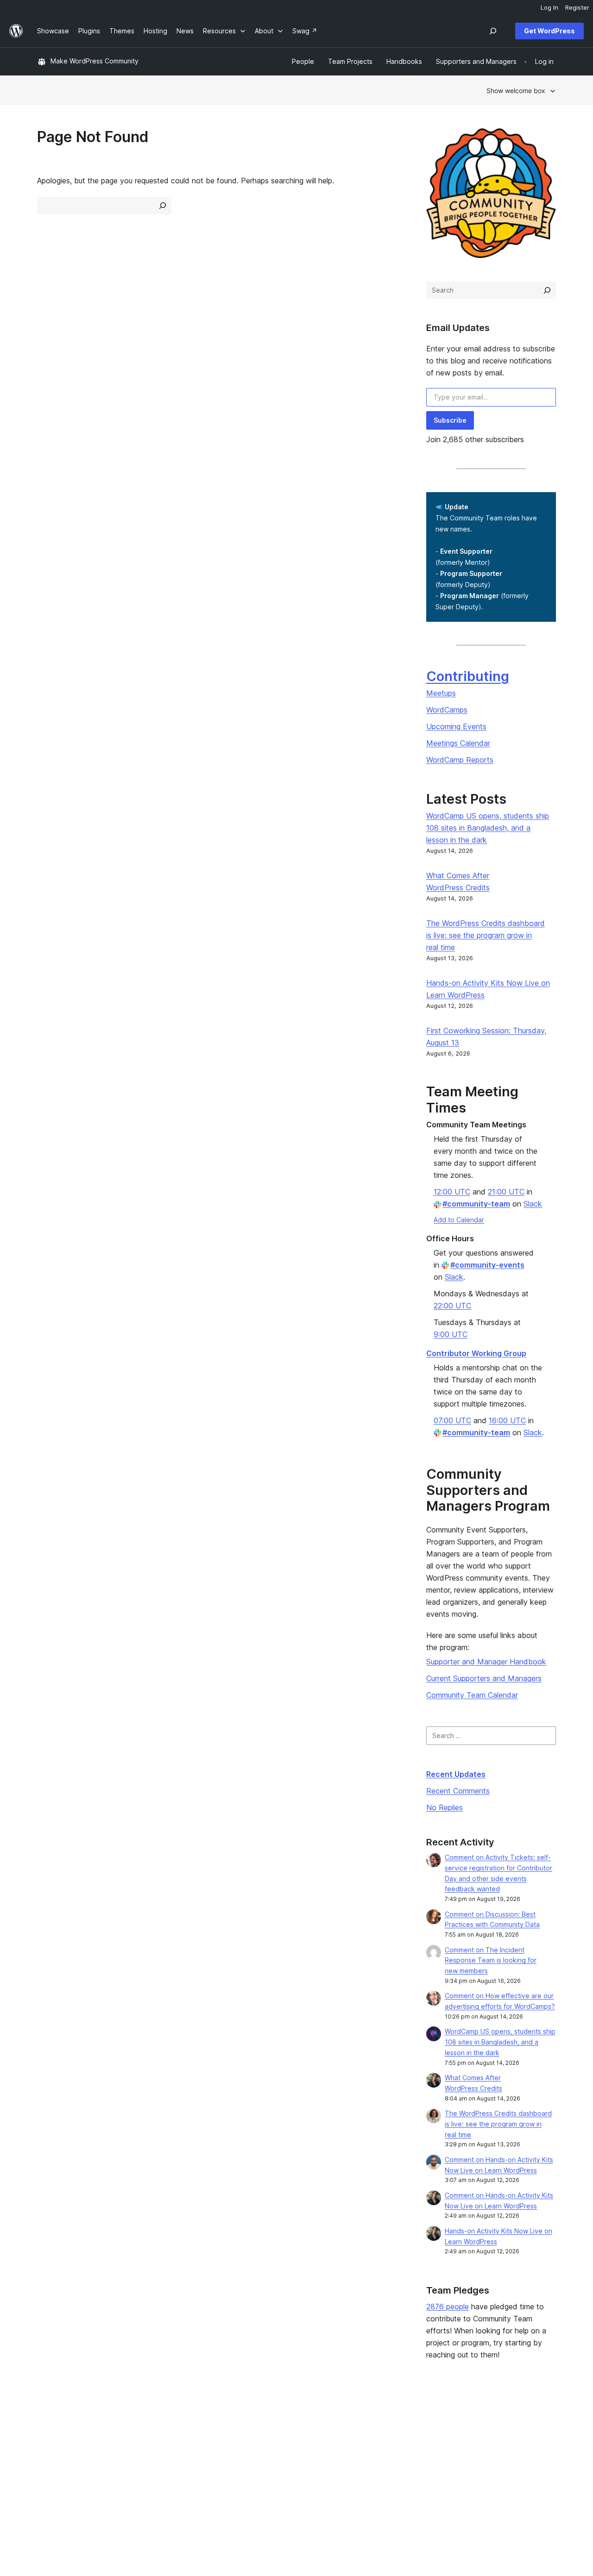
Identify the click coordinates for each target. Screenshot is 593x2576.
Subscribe (450, 420)
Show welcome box (516, 91)
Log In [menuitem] (549, 7)
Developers (266, 2451)
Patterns (156, 2466)
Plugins (154, 2451)
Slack (533, 1204)
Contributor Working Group (476, 1353)
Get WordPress (549, 31)
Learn (257, 2422)
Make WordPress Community (95, 61)
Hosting (49, 2451)
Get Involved (374, 2422)
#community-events (487, 1265)
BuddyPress (482, 2466)
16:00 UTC (507, 1420)
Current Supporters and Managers (484, 1678)
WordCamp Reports (460, 760)
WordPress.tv (273, 2466)
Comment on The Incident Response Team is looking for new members (491, 1960)
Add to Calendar (459, 1220)
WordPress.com (488, 2422)
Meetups (441, 693)
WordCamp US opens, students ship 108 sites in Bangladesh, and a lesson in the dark (488, 828)
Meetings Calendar (458, 743)
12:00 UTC (452, 1192)
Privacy (48, 2466)
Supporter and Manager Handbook (486, 1662)
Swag (366, 2466)
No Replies (445, 1807)
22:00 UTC (452, 1306)
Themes (155, 2436)
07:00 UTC (452, 1420)
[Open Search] (493, 31)
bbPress (476, 2451)
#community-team (476, 1204)
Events (364, 2436)
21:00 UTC (506, 1192)
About (46, 2422)
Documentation (272, 2436)
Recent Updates (456, 1774)
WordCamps (447, 710)
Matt (470, 2436)
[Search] (547, 290)
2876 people (448, 2307)
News (46, 2436)
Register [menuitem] (577, 7)
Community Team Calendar (472, 1695)
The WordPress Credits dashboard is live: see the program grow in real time (486, 935)
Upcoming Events (456, 726)
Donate (369, 2451)
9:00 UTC (451, 1334)
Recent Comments (458, 1791)
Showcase (159, 2422)
